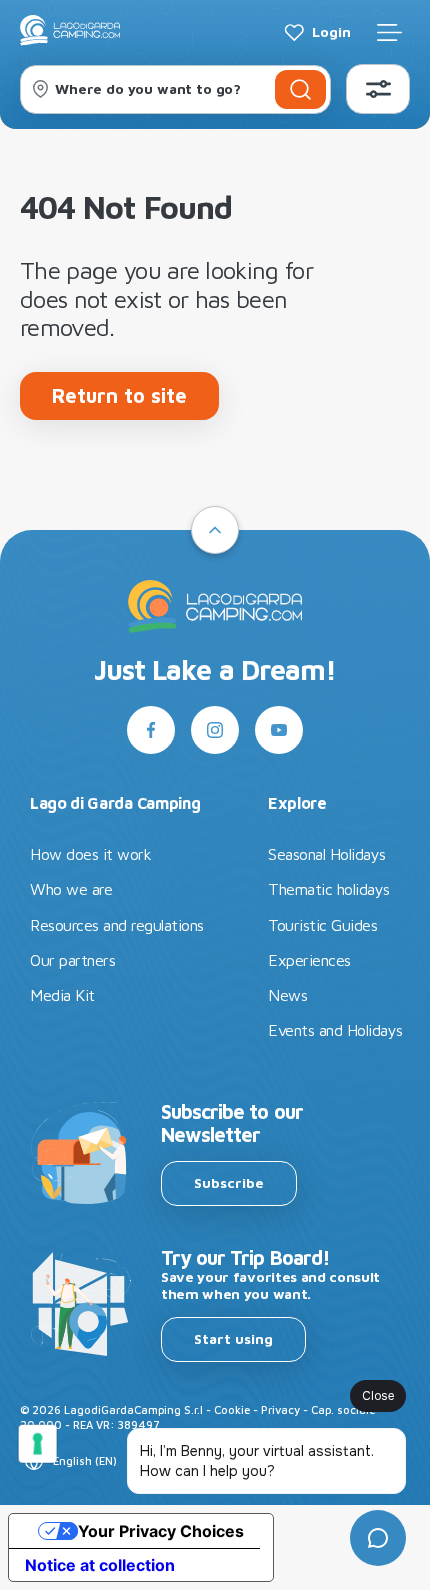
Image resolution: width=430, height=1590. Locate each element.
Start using (233, 1338)
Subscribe (229, 1182)
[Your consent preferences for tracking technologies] (38, 1444)
